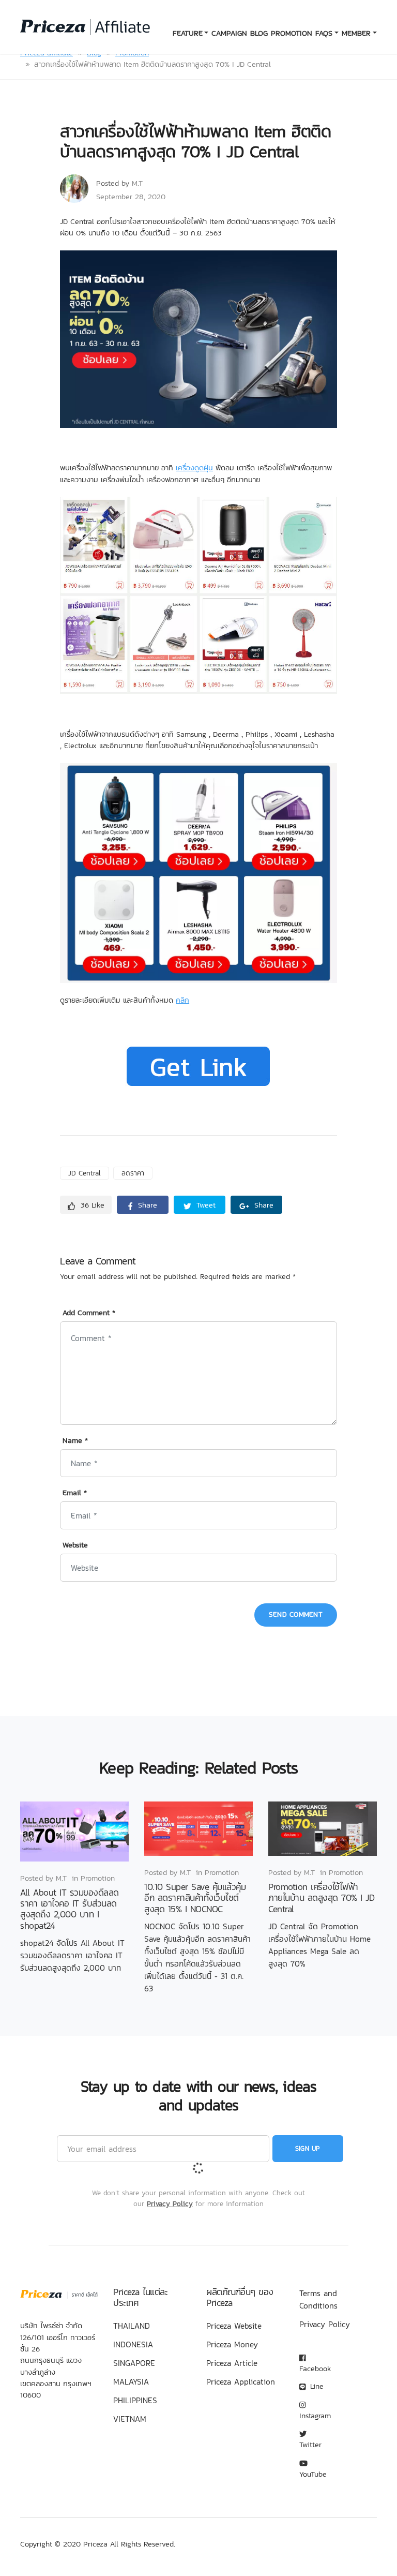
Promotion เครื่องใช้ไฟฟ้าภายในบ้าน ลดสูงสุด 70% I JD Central (321, 1898)
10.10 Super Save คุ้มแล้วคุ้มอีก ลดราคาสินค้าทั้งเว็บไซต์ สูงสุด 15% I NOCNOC (195, 1898)
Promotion (98, 1878)
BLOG (259, 33)
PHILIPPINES (135, 2400)
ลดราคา (133, 1173)
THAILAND (132, 2326)
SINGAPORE (134, 2363)
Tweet (205, 1205)
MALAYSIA (131, 2381)
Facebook (315, 2368)
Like (93, 1205)
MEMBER (356, 33)
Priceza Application (241, 2381)
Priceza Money (232, 2344)
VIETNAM (130, 2419)
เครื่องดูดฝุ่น (194, 468)
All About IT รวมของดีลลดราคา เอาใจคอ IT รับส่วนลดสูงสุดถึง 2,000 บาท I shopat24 (70, 1909)
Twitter (310, 2445)
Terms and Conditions (318, 2299)
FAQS (324, 33)
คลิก (182, 1000)
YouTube (313, 2474)
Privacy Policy (170, 2203)
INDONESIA (133, 2344)
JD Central (85, 1173)
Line (316, 2386)
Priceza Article (232, 2363)
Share (146, 1205)
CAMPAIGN (229, 33)
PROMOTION (292, 33)
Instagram (315, 2415)
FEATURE (188, 33)
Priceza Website (234, 2326)
